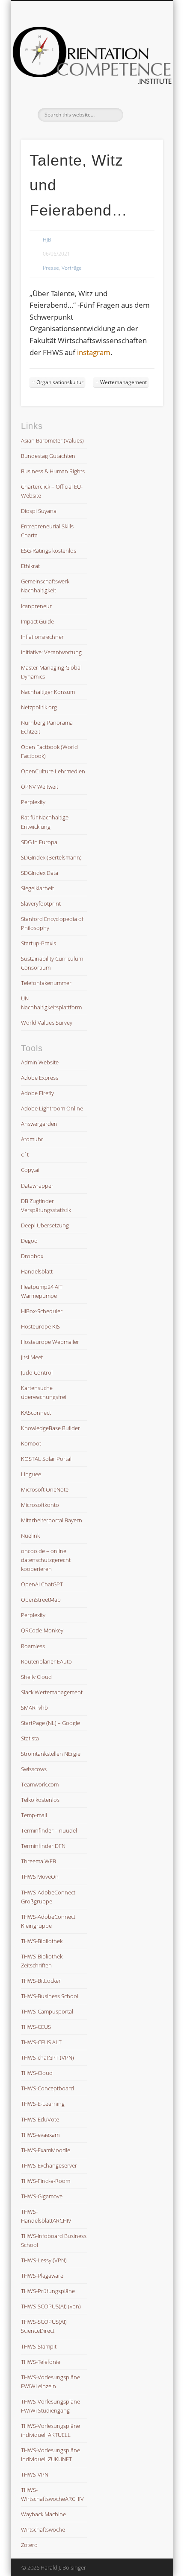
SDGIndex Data (40, 873)
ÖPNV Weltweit (40, 787)
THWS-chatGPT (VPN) (47, 2057)
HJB (47, 240)
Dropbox (32, 1256)
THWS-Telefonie (41, 2362)
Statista (30, 1738)
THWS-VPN (35, 2474)
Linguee (31, 1474)
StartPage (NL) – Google (50, 1723)
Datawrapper (37, 1186)
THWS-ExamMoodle (46, 2150)
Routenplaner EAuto (46, 1661)
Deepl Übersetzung (45, 1225)
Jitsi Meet (32, 1357)
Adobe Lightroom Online (52, 1108)
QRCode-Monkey (42, 1630)
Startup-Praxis (39, 943)
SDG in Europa (39, 842)
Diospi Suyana (39, 511)
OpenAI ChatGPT (42, 1584)
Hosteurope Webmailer (50, 1342)
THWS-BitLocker (41, 1981)
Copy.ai (30, 1170)
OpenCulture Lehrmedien (53, 771)
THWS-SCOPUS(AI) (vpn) (51, 2306)
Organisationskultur (60, 382)
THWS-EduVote (40, 2119)
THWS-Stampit (39, 2346)
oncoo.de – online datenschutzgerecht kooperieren (46, 1560)
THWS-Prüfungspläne (48, 2291)
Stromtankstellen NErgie (51, 1754)
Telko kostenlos (40, 1800)
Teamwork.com (40, 1784)
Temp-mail (34, 1815)
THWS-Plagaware (42, 2276)
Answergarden (39, 1124)
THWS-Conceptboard (47, 2088)
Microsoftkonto (40, 1505)
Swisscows (34, 1769)
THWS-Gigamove (42, 2196)
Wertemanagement (123, 382)
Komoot (31, 1443)
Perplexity (33, 802)
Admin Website (40, 1062)
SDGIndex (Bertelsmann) (51, 857)
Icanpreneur (36, 606)
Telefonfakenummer (46, 983)
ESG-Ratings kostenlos (49, 551)
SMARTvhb (34, 1708)
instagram (94, 352)
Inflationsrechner (42, 637)
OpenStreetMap (41, 1600)
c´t (25, 1154)
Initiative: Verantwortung (51, 652)
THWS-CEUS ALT (41, 2042)
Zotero (29, 2545)
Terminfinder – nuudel (49, 1830)
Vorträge (72, 268)
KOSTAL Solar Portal (46, 1459)
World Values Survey (47, 1023)
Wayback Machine (43, 2514)
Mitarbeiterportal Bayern (52, 1520)
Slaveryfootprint (41, 903)
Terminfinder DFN (43, 1846)
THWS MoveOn (40, 1877)
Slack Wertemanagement (52, 1692)
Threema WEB (39, 1861)
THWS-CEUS (36, 2027)
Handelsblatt (37, 1271)
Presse (51, 268)
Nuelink (30, 1536)
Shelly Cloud (36, 1677)
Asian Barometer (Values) (52, 440)
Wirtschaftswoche (43, 2529)
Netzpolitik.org (39, 707)
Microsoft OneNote (45, 1489)
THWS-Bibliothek (42, 1941)
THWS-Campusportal (47, 2011)
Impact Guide (37, 621)
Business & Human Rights (53, 471)
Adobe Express (40, 1078)
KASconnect (36, 1413)
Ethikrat (30, 566)
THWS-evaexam (40, 2135)
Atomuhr (32, 1139)
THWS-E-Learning (43, 2104)
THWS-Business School (50, 1996)
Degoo (29, 1241)
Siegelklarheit (37, 888)
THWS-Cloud (37, 2073)
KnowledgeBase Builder (50, 1428)
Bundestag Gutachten (48, 456)
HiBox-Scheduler (42, 1311)
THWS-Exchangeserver (49, 2165)
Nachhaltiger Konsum (48, 692)
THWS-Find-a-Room (46, 2181)
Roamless (33, 1646)
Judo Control (37, 1373)
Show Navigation (142, 76)
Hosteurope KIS (40, 1326)
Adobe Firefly (37, 1093)
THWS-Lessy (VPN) (44, 2260)
